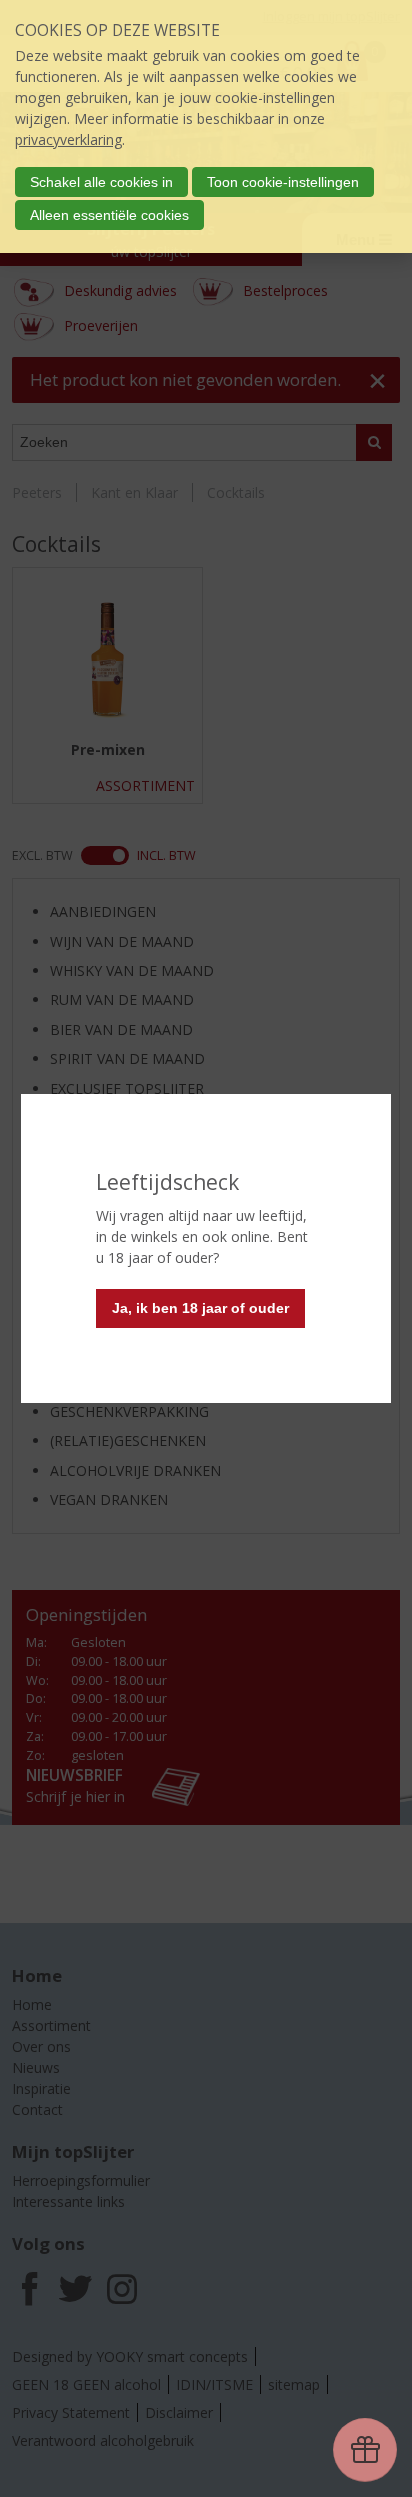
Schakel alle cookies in (101, 182)
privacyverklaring (68, 139)
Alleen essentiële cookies (109, 215)
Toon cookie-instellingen (283, 182)
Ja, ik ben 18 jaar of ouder (200, 1308)
